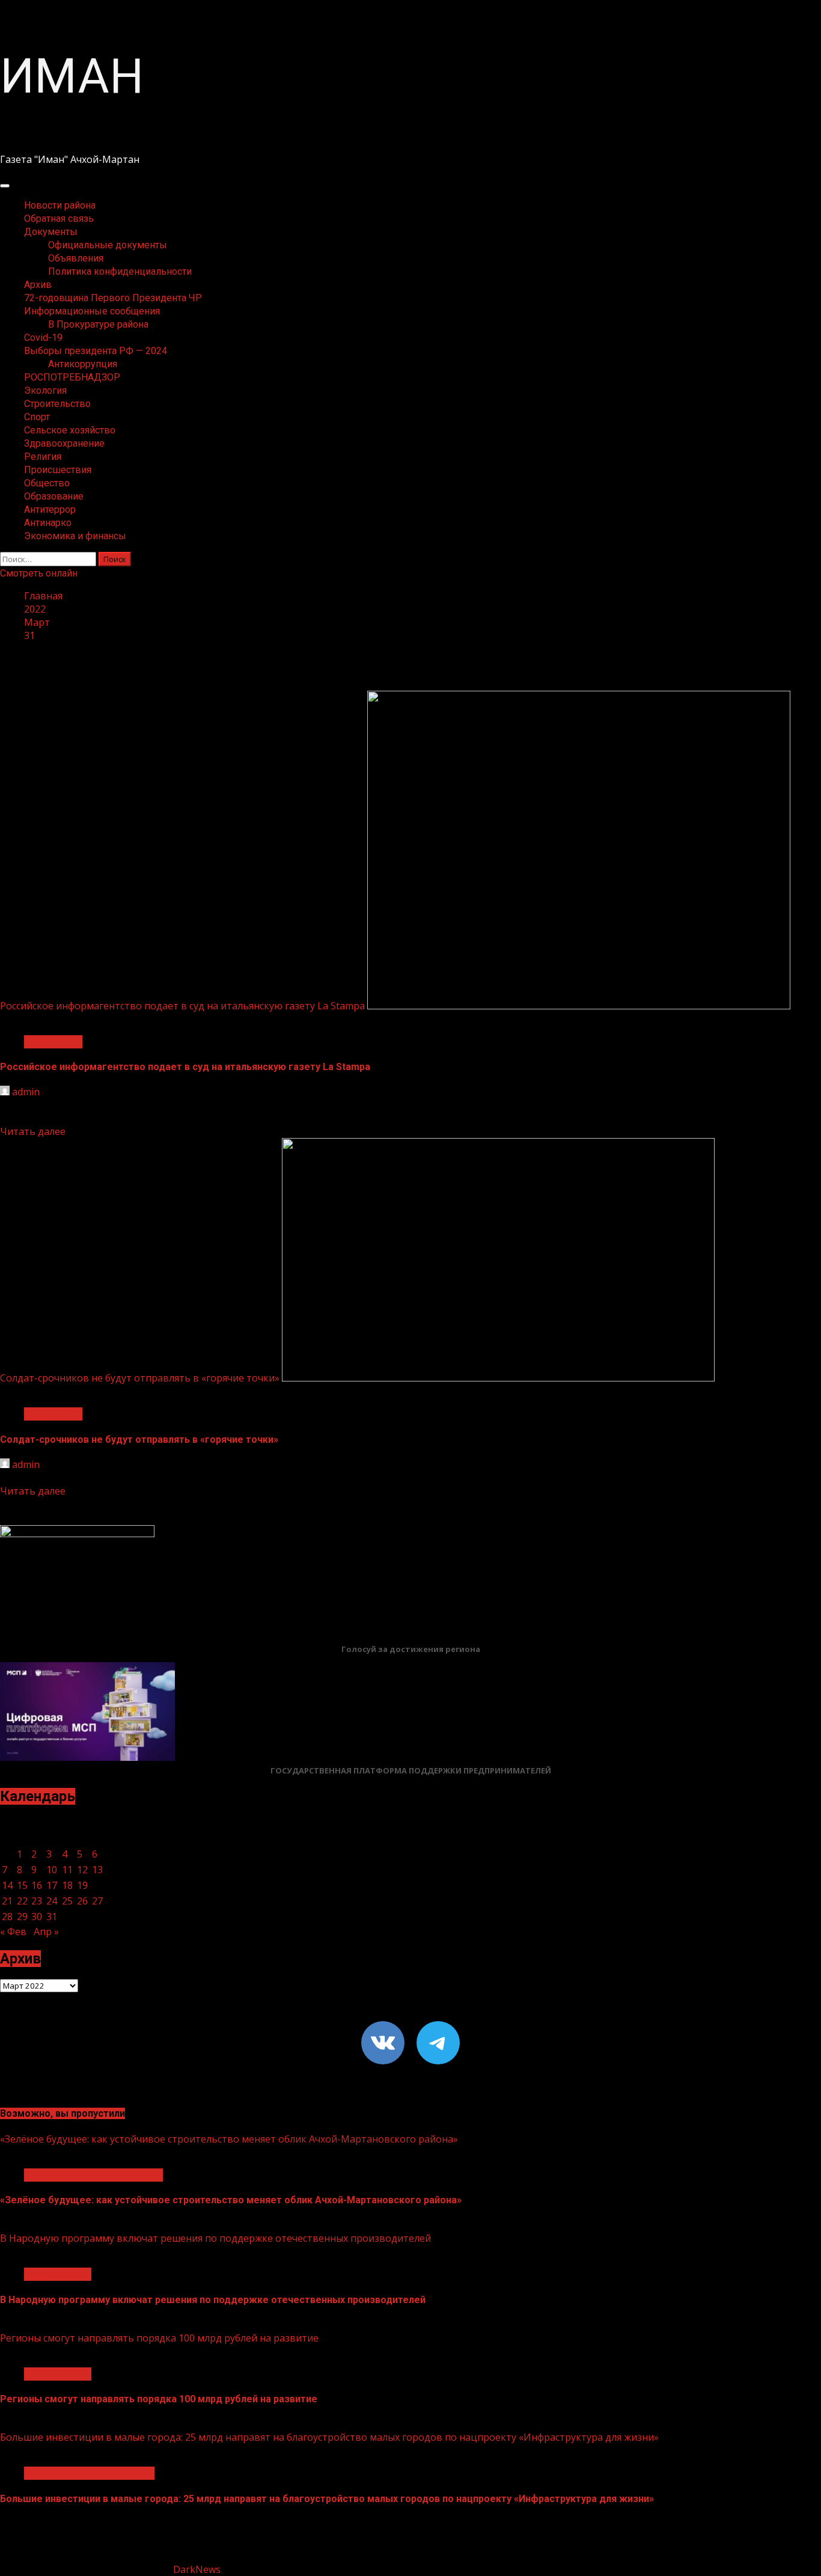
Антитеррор (50, 509)
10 (52, 1870)
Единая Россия (58, 2274)
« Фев (13, 1932)
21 (7, 1901)
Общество (47, 483)
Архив (38, 285)
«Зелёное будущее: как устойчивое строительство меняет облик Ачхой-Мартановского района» (229, 2139)
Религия (43, 457)
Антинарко (48, 523)
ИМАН (72, 76)
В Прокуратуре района (98, 324)
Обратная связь (59, 219)
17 (52, 1885)
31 (52, 1917)
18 (67, 1885)
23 (37, 1901)
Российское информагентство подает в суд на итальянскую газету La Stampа (182, 1006)
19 (82, 1885)
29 (22, 1917)
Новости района (60, 205)
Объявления (76, 258)
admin (26, 1092)
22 (22, 1901)
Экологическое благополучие (93, 2175)
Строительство (57, 404)
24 (52, 1901)
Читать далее (33, 1131)
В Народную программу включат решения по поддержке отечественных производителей (215, 2238)
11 (67, 1870)
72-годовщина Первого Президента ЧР (113, 298)
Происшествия (58, 470)
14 (7, 1885)
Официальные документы (108, 245)
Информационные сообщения (92, 311)
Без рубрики (53, 1042)
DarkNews (197, 2569)
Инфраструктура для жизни (89, 2473)
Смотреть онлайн (39, 573)
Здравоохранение (64, 443)
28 (7, 1917)
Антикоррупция (83, 364)
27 (97, 1901)
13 (97, 1870)
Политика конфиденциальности (120, 271)
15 (22, 1885)
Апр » (46, 1932)
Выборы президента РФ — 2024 (96, 351)
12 (82, 1870)
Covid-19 (43, 338)
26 (82, 1901)
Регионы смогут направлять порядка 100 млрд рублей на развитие (159, 2338)
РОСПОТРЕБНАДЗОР (72, 377)
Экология (45, 390)
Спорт (37, 417)
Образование (54, 496)
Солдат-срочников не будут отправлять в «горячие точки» (140, 1378)
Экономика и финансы (75, 536)
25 (67, 1901)
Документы (51, 232)
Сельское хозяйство (70, 430)
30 (37, 1917)
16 (37, 1885)
